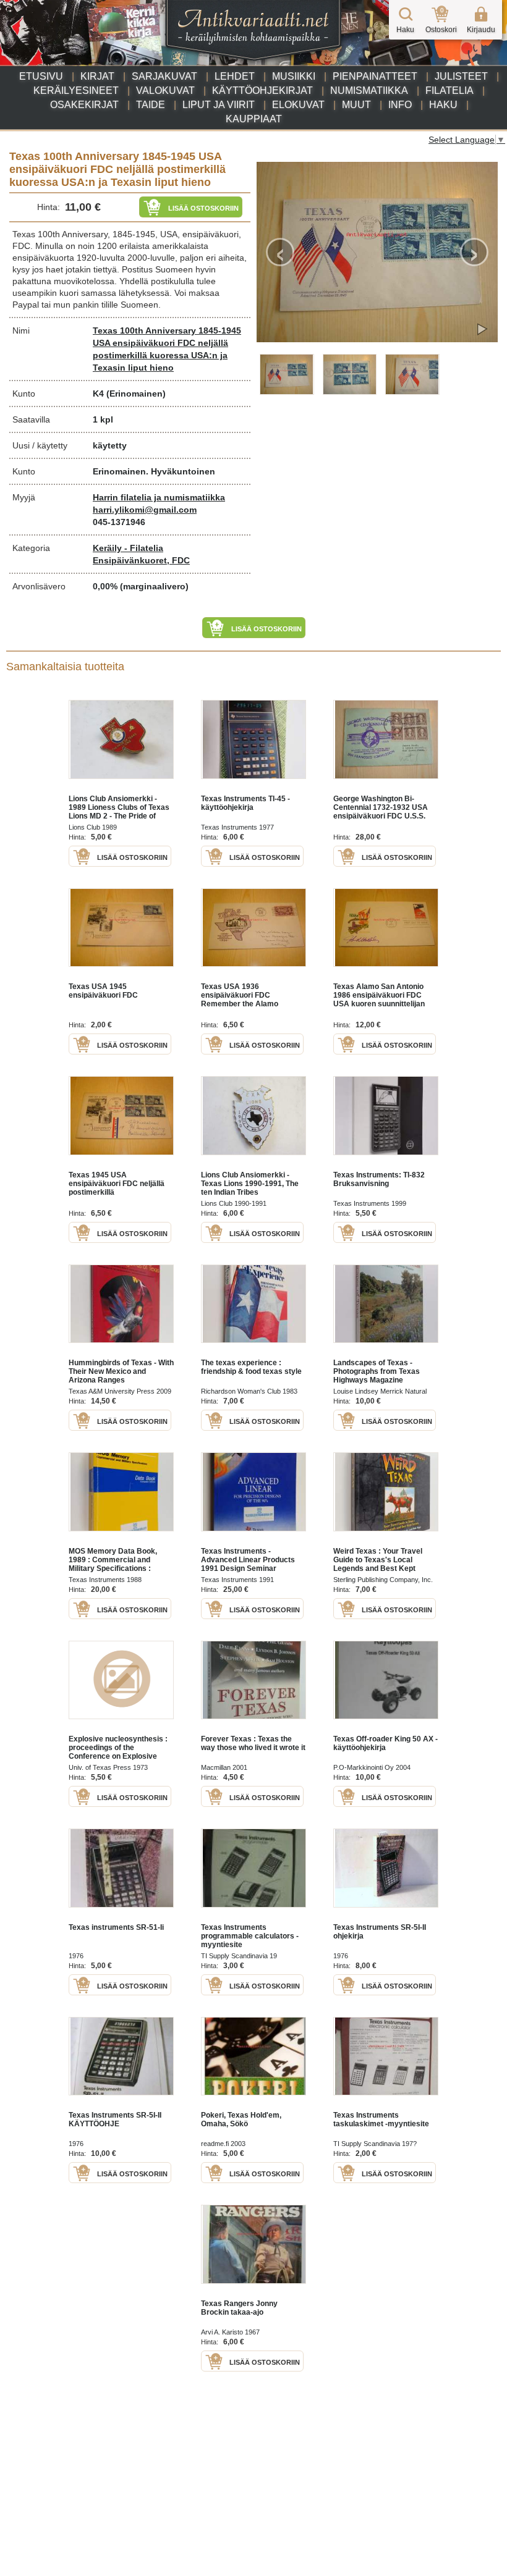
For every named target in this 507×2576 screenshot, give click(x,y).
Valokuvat (165, 90)
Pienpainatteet (375, 76)
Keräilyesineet (76, 90)
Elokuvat (298, 105)
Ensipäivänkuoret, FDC (141, 560)
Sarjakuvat (164, 76)
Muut (356, 105)
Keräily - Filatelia (128, 548)
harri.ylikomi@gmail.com (145, 510)
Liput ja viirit (219, 105)
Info (400, 105)
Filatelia (449, 90)
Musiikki (294, 76)
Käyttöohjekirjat (262, 90)
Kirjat (97, 76)
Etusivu (41, 76)
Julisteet (461, 76)
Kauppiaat (254, 119)
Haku (443, 105)
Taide (151, 105)
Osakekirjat (84, 105)
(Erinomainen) (136, 394)
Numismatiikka (369, 90)
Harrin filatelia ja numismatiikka (159, 497)
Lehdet (235, 76)
